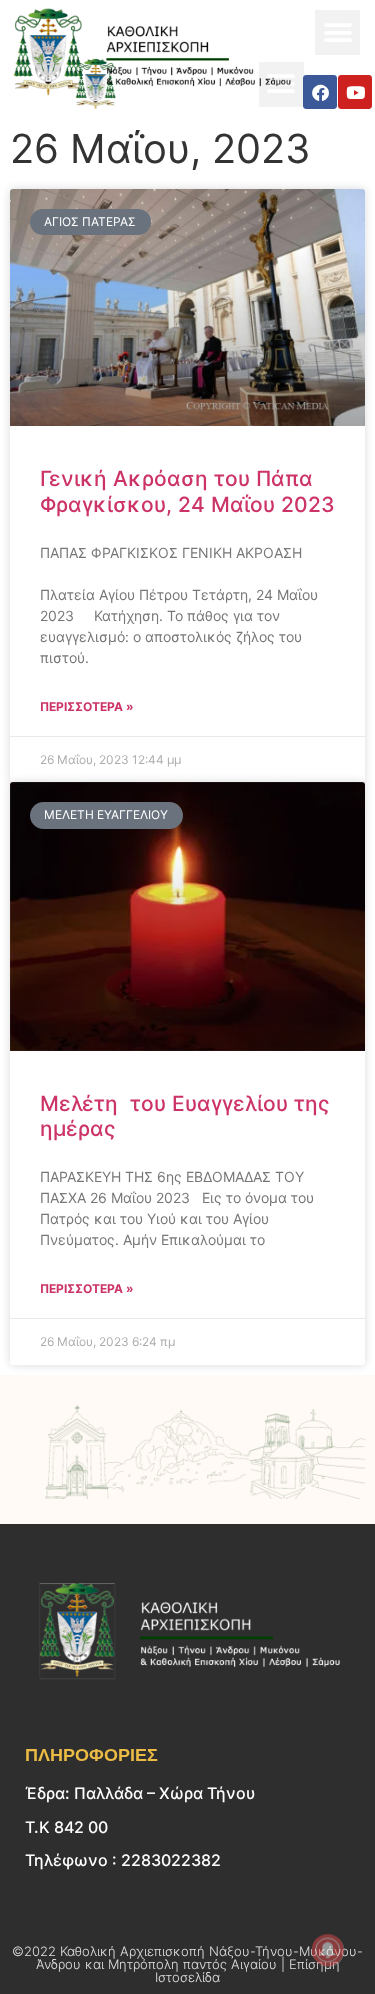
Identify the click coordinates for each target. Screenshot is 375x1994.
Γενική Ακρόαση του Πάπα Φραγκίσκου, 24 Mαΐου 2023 (187, 491)
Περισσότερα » (87, 706)
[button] (337, 32)
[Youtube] (355, 92)
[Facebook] (320, 92)
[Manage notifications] (328, 1950)
